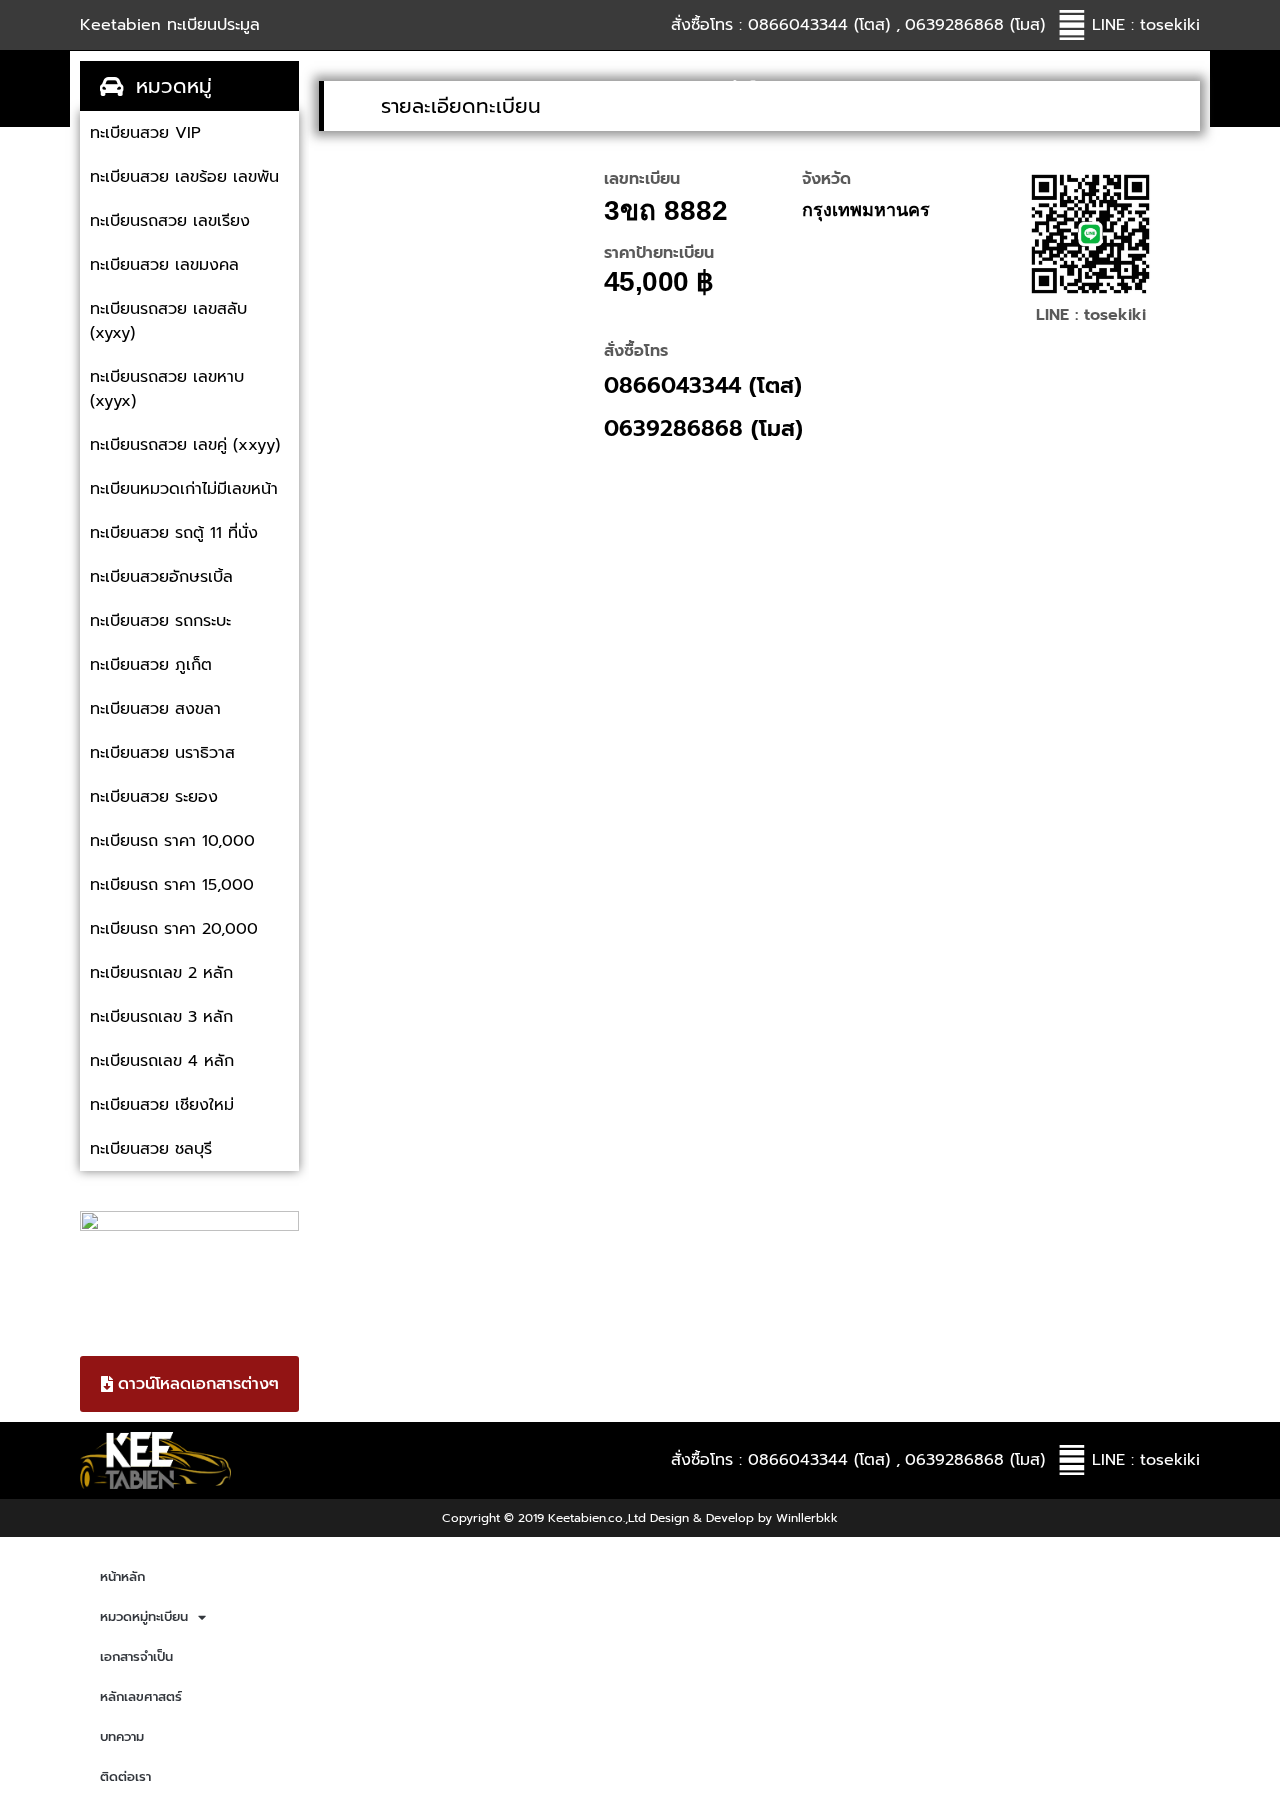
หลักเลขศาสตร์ (880, 89)
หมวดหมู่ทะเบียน (543, 89)
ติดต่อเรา (1138, 89)
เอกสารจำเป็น (723, 89)
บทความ (1019, 89)
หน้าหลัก (399, 89)
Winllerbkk (807, 1518)
